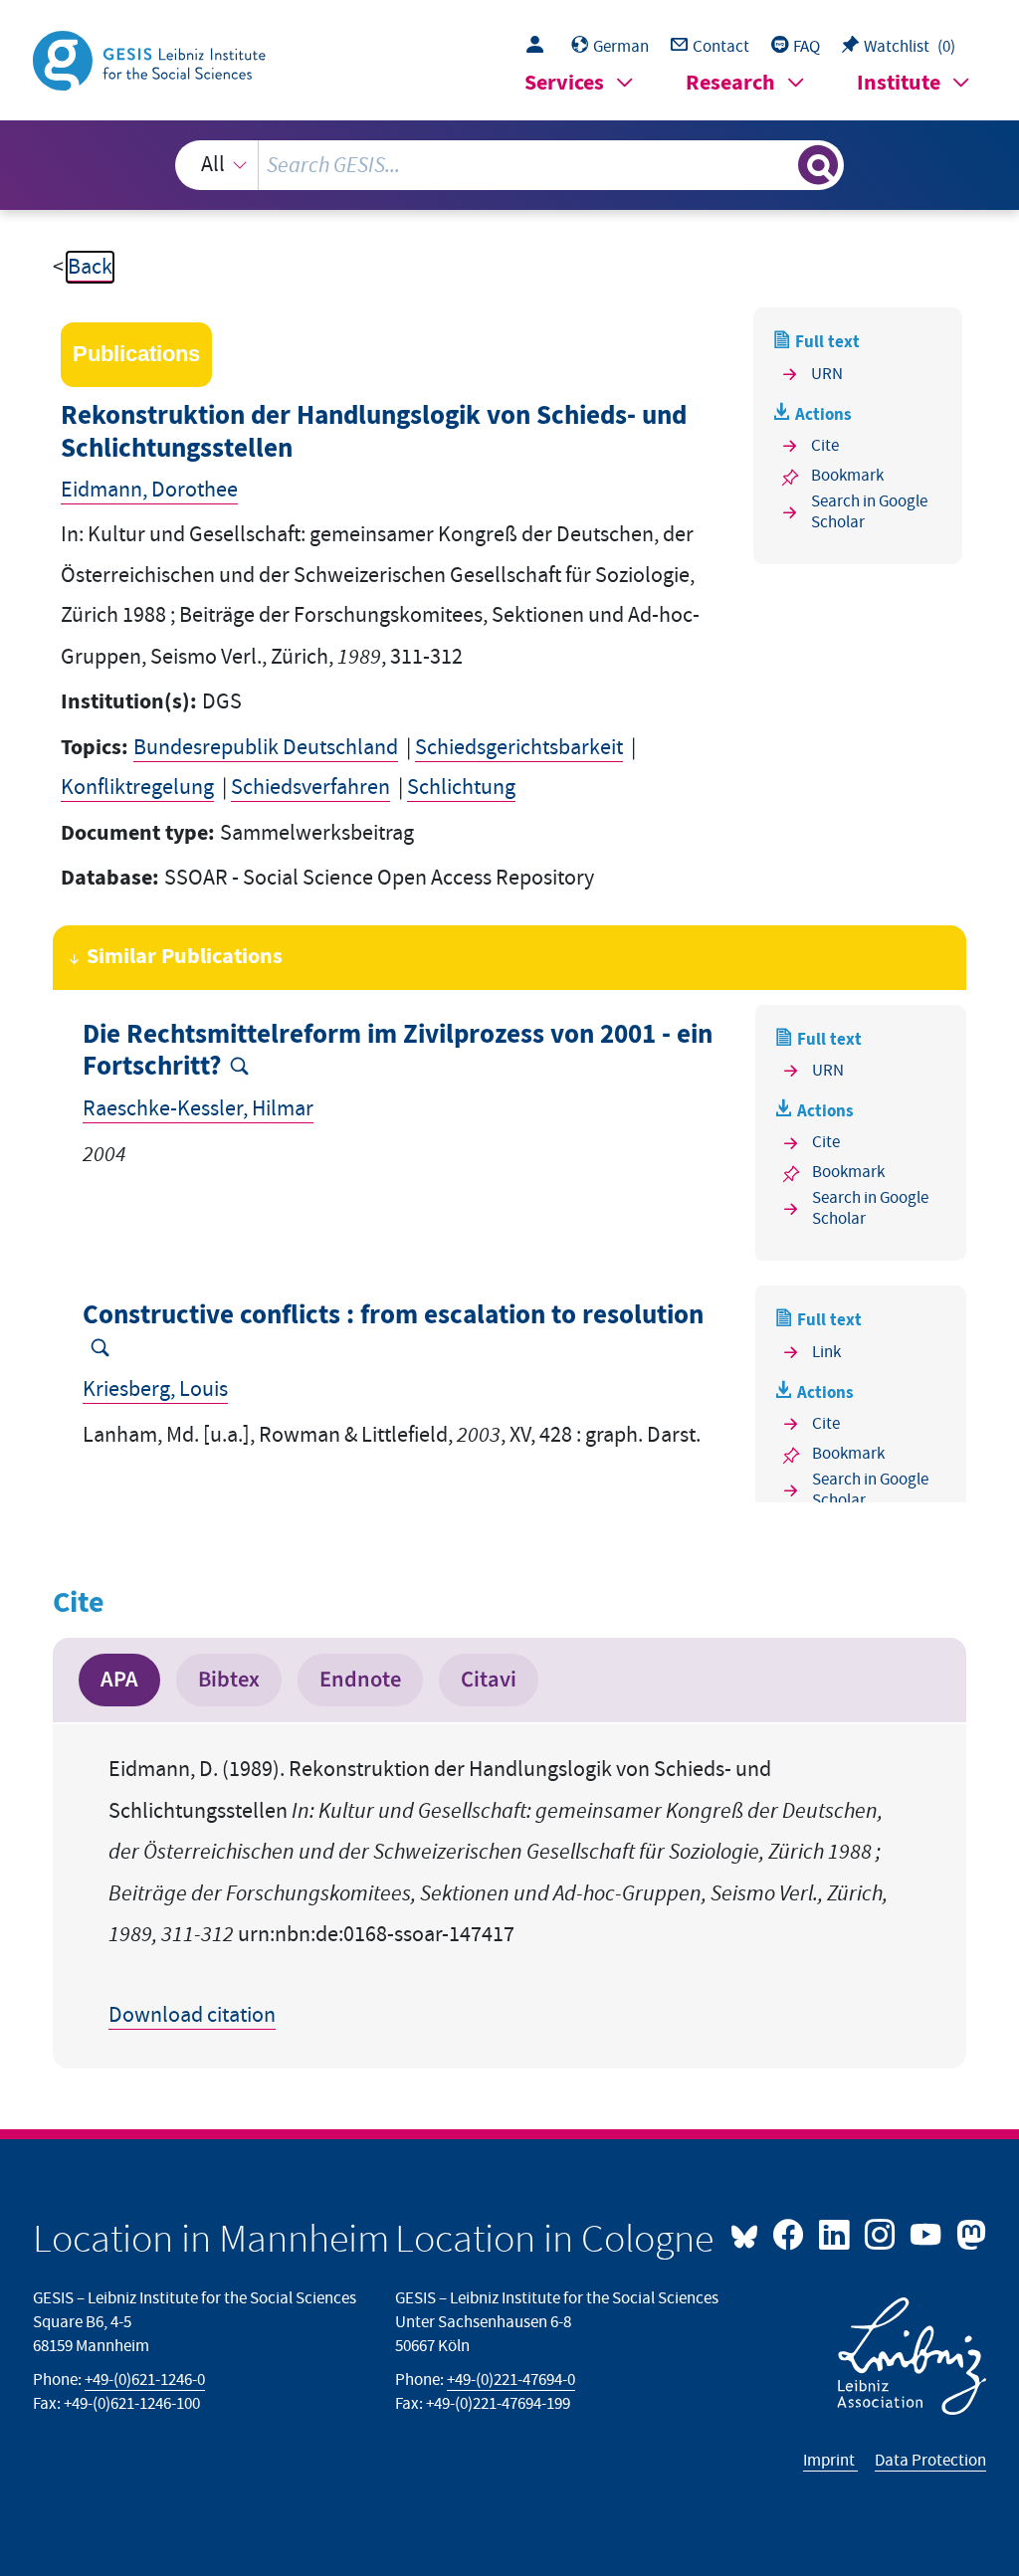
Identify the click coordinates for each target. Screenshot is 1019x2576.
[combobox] (510, 165)
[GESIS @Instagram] (882, 2233)
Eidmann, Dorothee (149, 490)
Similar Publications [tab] (185, 957)
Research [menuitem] (730, 83)
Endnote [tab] (360, 1680)
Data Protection (930, 2461)
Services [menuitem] (564, 83)
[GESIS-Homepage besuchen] (151, 59)
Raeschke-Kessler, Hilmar (198, 1109)
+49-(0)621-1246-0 (145, 2380)
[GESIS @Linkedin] (836, 2233)
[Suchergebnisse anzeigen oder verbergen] (818, 165)
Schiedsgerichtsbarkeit (519, 748)
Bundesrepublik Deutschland (266, 748)
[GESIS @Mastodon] (968, 2233)
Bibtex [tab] (229, 1680)
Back (90, 267)
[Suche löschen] (780, 165)
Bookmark (847, 476)
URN (827, 374)
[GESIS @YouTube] (927, 2233)
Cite (825, 446)
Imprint (830, 2461)
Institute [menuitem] (899, 83)
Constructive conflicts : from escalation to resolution (393, 1316)
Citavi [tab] (489, 1680)
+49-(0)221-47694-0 (511, 2380)
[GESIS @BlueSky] (749, 2233)
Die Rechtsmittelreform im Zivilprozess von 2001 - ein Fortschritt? (398, 1051)
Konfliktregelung (137, 788)
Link (826, 1352)
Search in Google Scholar (869, 512)
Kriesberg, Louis (155, 1389)
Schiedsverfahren (310, 788)
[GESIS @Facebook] (790, 2233)
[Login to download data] (540, 47)
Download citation (192, 2015)
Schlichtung (461, 788)
